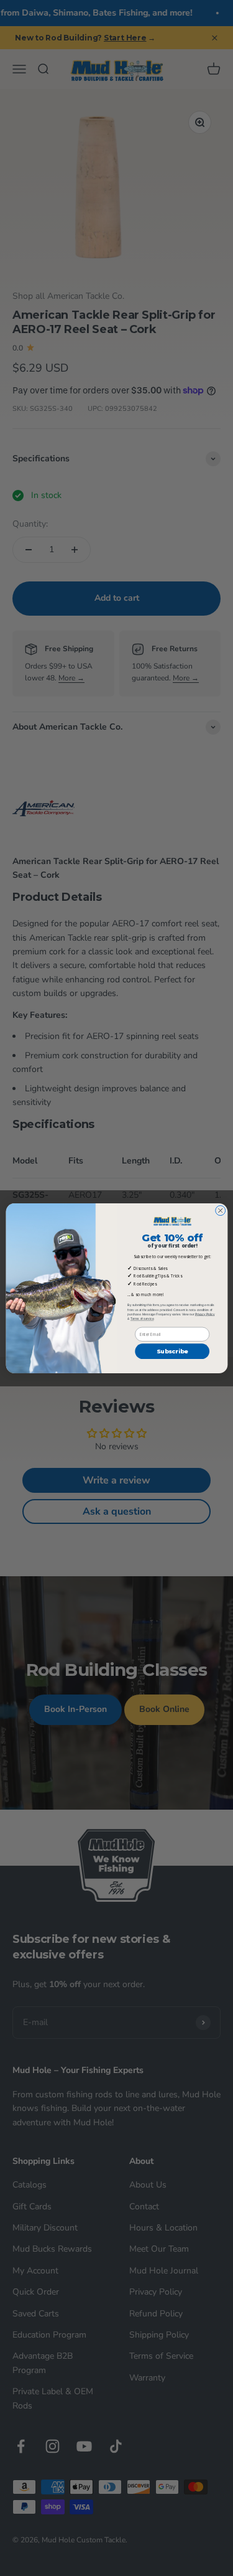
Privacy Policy (204, 1314)
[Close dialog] (220, 1210)
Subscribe (172, 1351)
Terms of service (142, 1318)
